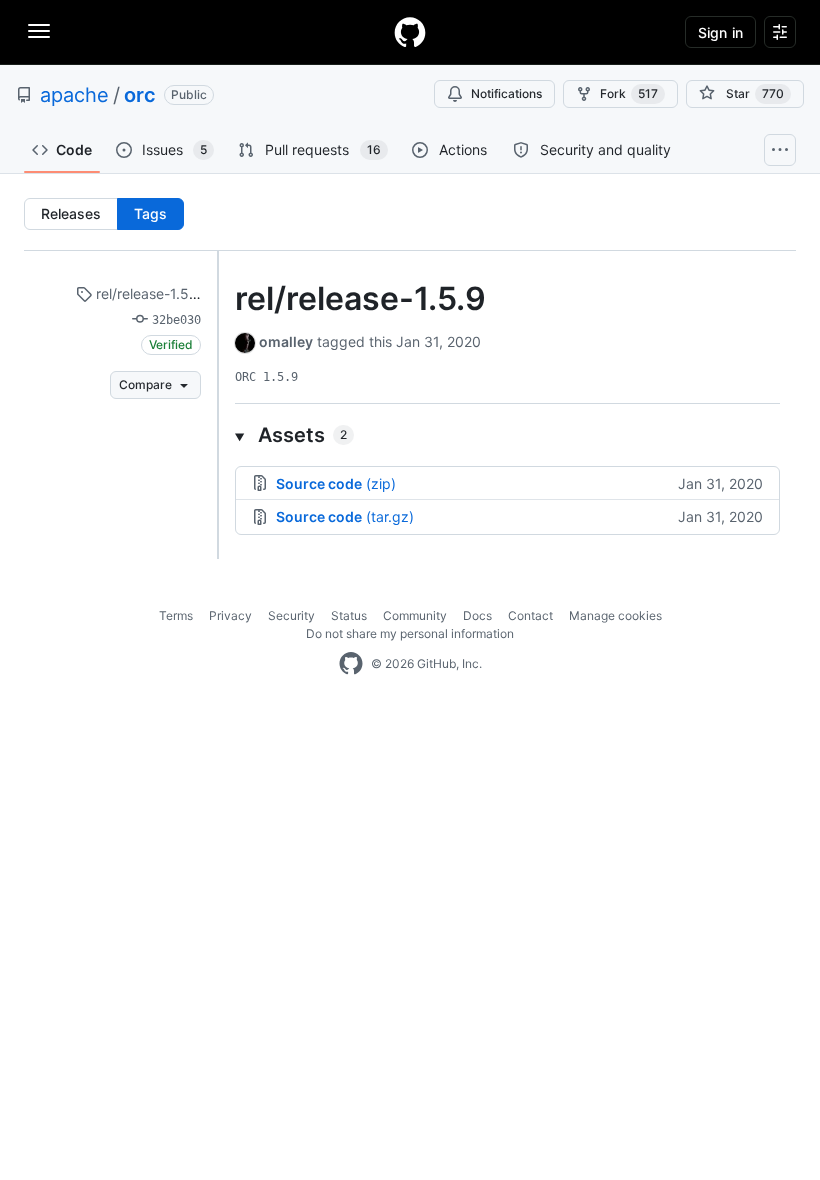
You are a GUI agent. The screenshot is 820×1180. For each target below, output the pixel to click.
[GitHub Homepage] (351, 664)
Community (415, 615)
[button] (507, 435)
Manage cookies (615, 615)
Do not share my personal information (410, 633)
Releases (71, 213)
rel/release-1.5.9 (147, 293)
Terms (176, 615)
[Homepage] (410, 32)
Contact (530, 615)
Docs (477, 615)
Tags (150, 213)
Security (291, 615)
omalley (286, 341)
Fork (629, 93)
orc (140, 95)
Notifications (506, 93)
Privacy (230, 615)
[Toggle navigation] (39, 31)
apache (74, 95)
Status (349, 615)
